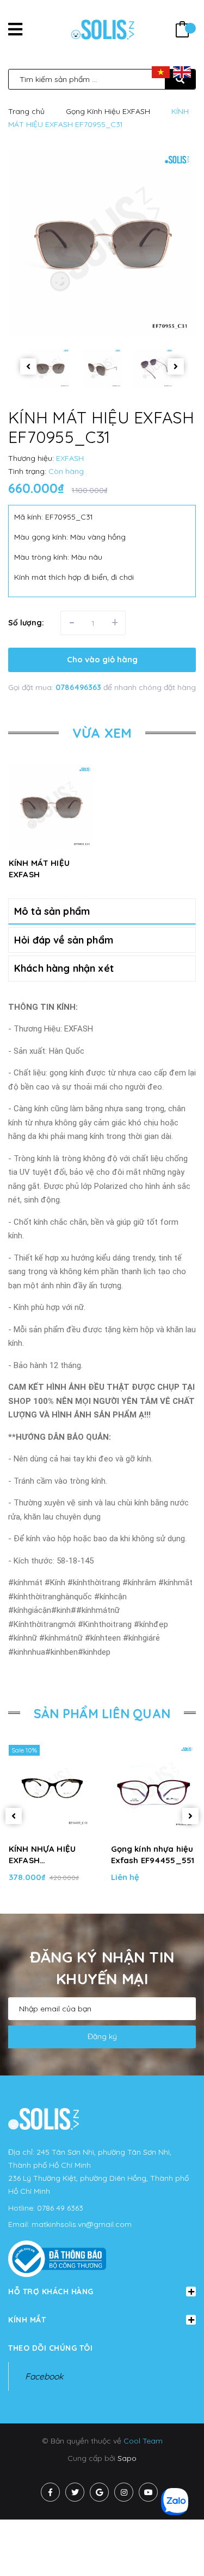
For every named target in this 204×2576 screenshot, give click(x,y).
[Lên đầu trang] (178, 2549)
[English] (182, 72)
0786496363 (79, 687)
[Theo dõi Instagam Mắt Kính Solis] (124, 2492)
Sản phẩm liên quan (102, 1714)
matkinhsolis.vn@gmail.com (82, 2224)
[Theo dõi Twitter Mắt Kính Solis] (75, 2492)
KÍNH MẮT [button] (27, 2320)
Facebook (44, 2376)
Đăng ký (102, 2036)
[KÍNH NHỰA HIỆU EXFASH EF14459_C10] (51, 1787)
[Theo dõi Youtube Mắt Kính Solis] (148, 2492)
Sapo (127, 2458)
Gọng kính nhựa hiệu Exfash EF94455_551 (153, 1855)
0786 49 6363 (60, 2208)
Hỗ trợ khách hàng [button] (51, 2292)
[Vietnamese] (161, 72)
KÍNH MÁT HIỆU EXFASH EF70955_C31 (39, 874)
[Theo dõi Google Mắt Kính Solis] (99, 2492)
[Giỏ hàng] (182, 31)
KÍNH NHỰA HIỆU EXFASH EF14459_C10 (42, 1855)
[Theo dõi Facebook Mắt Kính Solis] (50, 2492)
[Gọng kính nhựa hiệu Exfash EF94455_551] (153, 1787)
